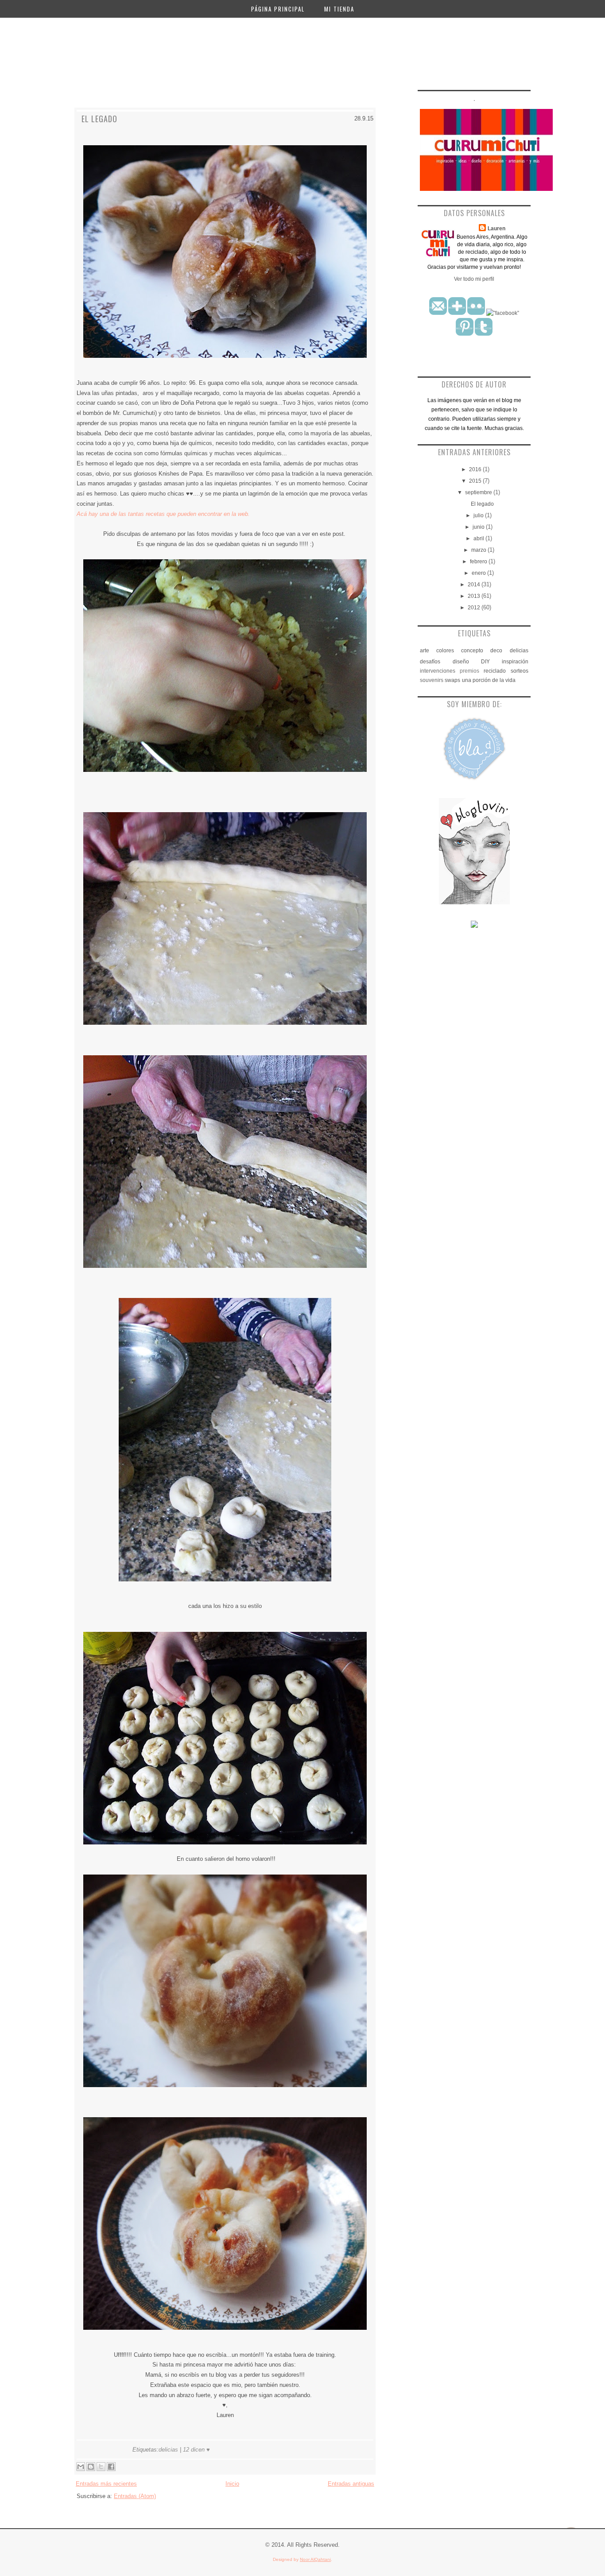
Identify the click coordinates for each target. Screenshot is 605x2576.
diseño (461, 662)
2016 (476, 469)
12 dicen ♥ (196, 2450)
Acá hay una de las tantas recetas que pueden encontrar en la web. (163, 514)
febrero (479, 562)
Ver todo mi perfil (474, 279)
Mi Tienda (339, 9)
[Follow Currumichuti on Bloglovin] (474, 903)
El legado (99, 119)
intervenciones (438, 671)
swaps (452, 680)
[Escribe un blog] (91, 2467)
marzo (479, 550)
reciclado (495, 671)
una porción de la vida (489, 680)
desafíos (430, 662)
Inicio (232, 2484)
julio (479, 515)
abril (479, 538)
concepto (472, 651)
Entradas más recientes (106, 2484)
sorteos (520, 671)
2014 (475, 585)
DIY (485, 662)
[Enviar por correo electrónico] (81, 2467)
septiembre (479, 492)
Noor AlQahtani (315, 2559)
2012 (475, 608)
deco (496, 651)
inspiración (515, 662)
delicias (168, 2450)
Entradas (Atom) (135, 2496)
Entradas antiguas (351, 2484)
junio (479, 527)
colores (445, 651)
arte (425, 651)
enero (479, 573)
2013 (475, 596)
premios (469, 671)
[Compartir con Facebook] (111, 2467)
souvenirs (432, 680)
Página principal (278, 9)
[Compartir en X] (101, 2467)
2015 (476, 481)
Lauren (496, 229)
